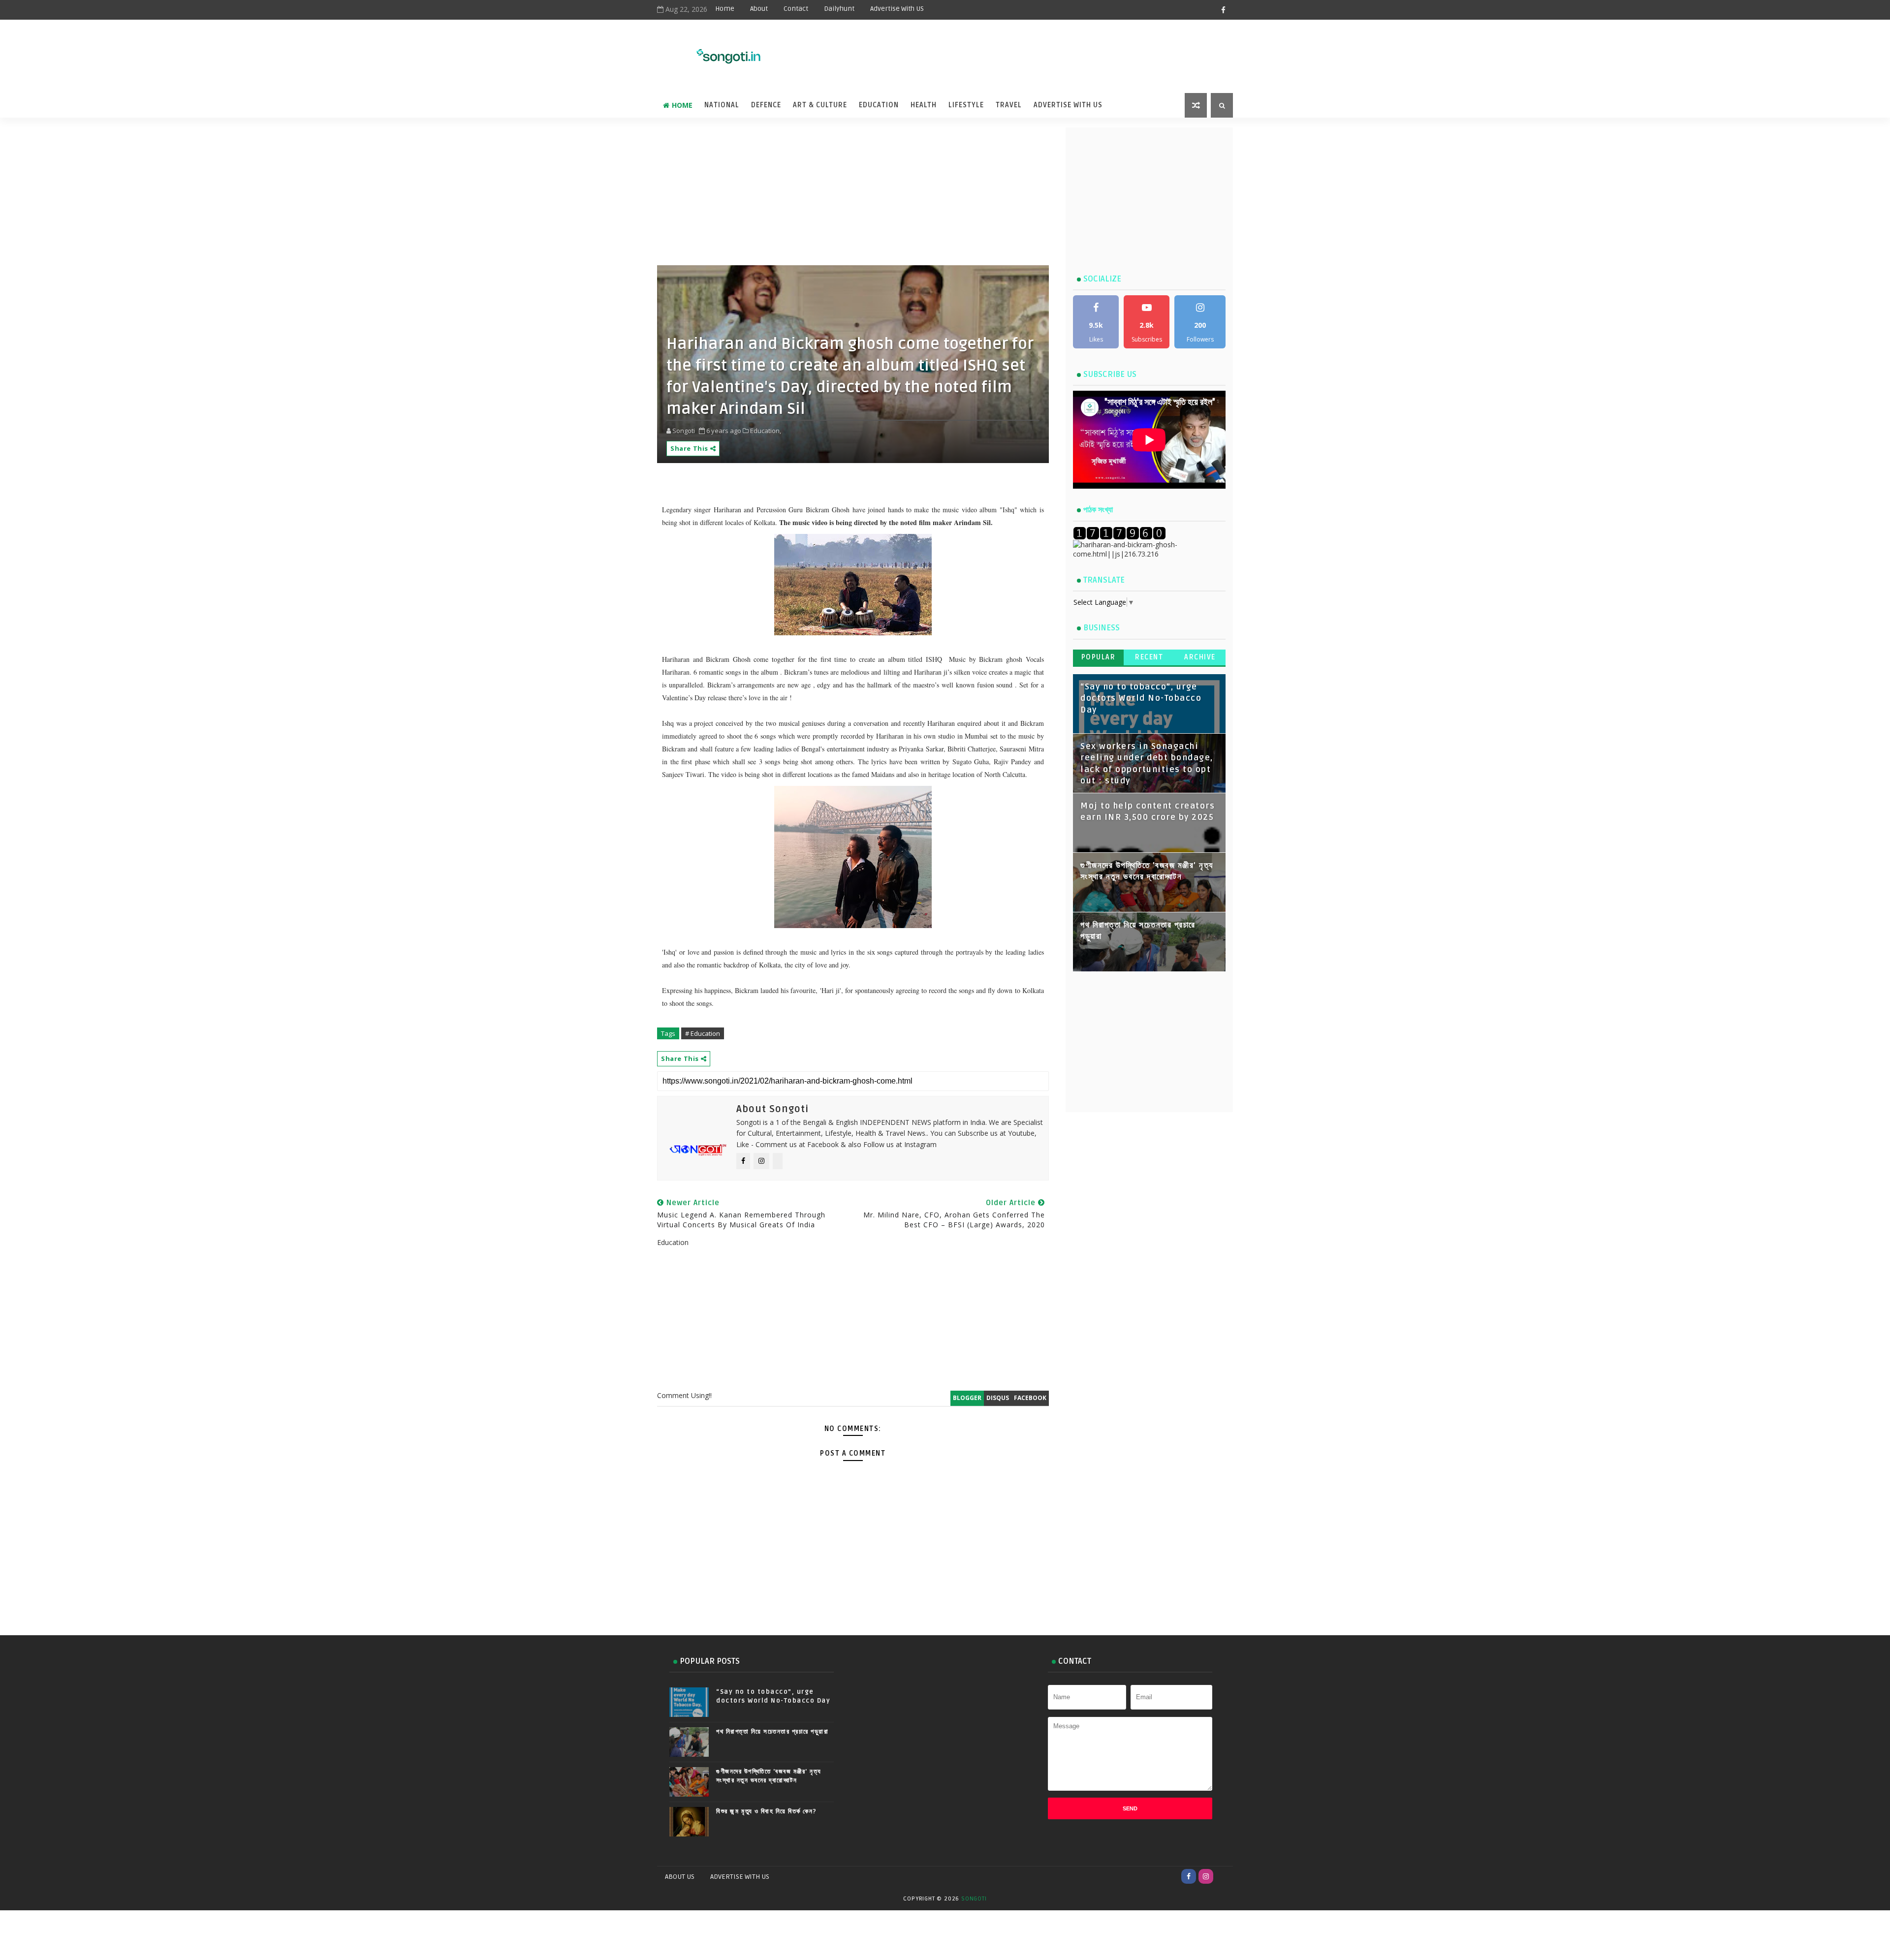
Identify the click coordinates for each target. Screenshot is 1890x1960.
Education (879, 105)
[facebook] (1223, 10)
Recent (1149, 657)
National (722, 105)
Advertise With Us (1068, 105)
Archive (1200, 657)
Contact (796, 9)
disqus (998, 1398)
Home (725, 9)
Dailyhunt (839, 9)
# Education (703, 1033)
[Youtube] (1223, 1876)
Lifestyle (966, 105)
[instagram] (1206, 1876)
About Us (680, 1877)
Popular (1099, 657)
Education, (766, 431)
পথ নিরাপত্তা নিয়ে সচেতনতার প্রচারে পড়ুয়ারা (772, 1732)
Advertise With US (897, 9)
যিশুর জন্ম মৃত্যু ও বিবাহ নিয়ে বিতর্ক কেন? (767, 1811)
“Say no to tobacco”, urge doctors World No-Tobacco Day (1141, 699)
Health (924, 105)
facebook (1030, 1398)
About (759, 9)
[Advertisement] (989, 50)
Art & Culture (820, 105)
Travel (1009, 105)
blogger (967, 1398)
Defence (766, 105)
